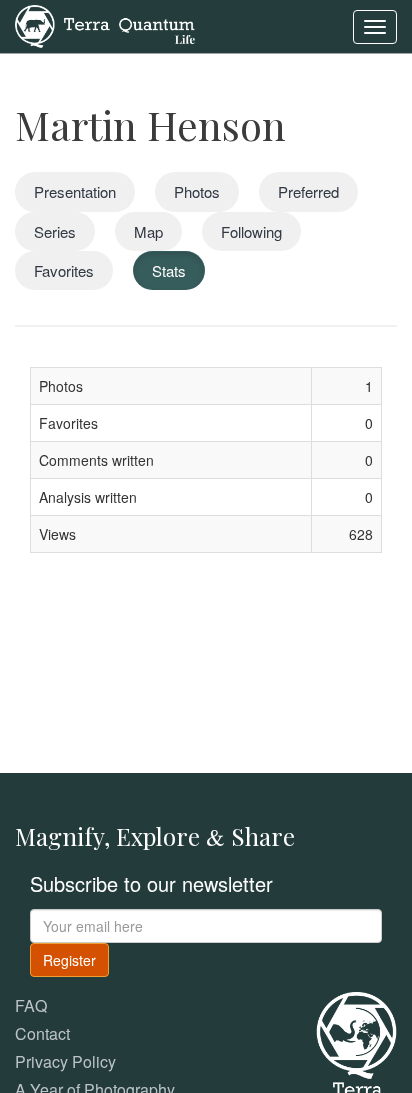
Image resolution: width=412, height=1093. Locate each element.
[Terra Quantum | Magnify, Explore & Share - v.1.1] (105, 25)
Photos (197, 191)
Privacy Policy (65, 1061)
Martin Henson (150, 124)
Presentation (75, 191)
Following (251, 231)
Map (148, 231)
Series (55, 231)
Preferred (308, 191)
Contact (42, 1033)
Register (69, 960)
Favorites (64, 270)
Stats (169, 270)
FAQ (31, 1005)
